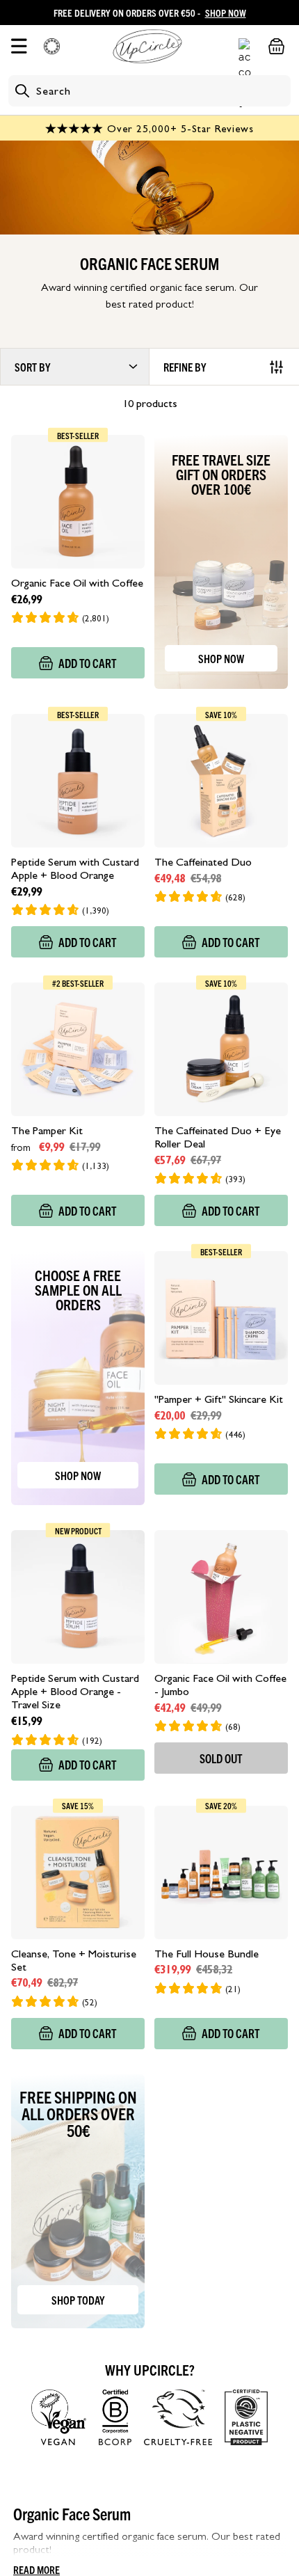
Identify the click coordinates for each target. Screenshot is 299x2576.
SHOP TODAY (78, 2300)
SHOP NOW (226, 13)
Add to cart (88, 663)
